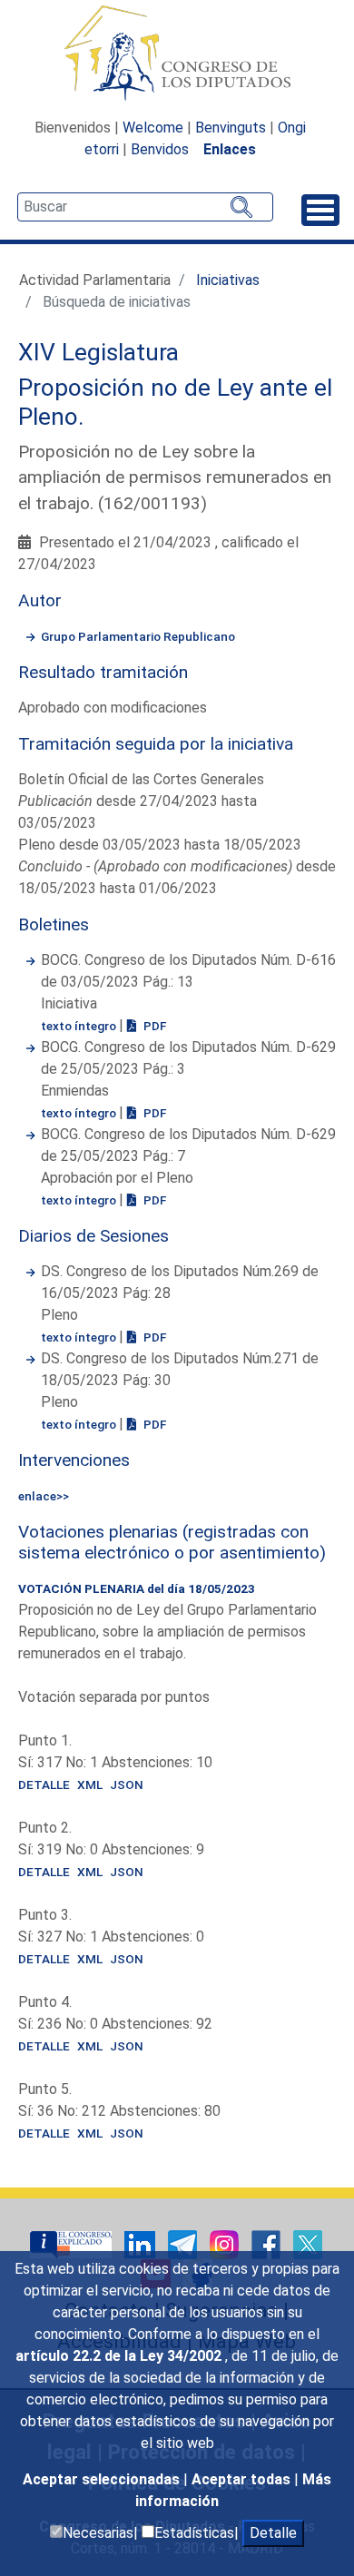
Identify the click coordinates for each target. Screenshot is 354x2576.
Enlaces (230, 149)
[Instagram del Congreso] (226, 2243)
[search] (145, 207)
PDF (153, 1026)
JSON (127, 1785)
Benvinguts (231, 128)
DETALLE (44, 1785)
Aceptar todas (243, 2479)
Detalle (273, 2533)
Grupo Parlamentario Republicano (138, 636)
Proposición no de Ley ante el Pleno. (175, 402)
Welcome (153, 128)
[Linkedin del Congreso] (142, 2243)
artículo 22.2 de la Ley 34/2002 (120, 2356)
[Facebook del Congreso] (268, 2243)
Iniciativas (228, 280)
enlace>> (44, 1496)
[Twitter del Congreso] (308, 2243)
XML (90, 1785)
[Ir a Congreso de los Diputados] (177, 53)
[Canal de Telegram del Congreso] (184, 2243)
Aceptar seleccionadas (103, 2479)
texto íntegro (80, 1026)
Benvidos (160, 149)
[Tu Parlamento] (73, 2243)
